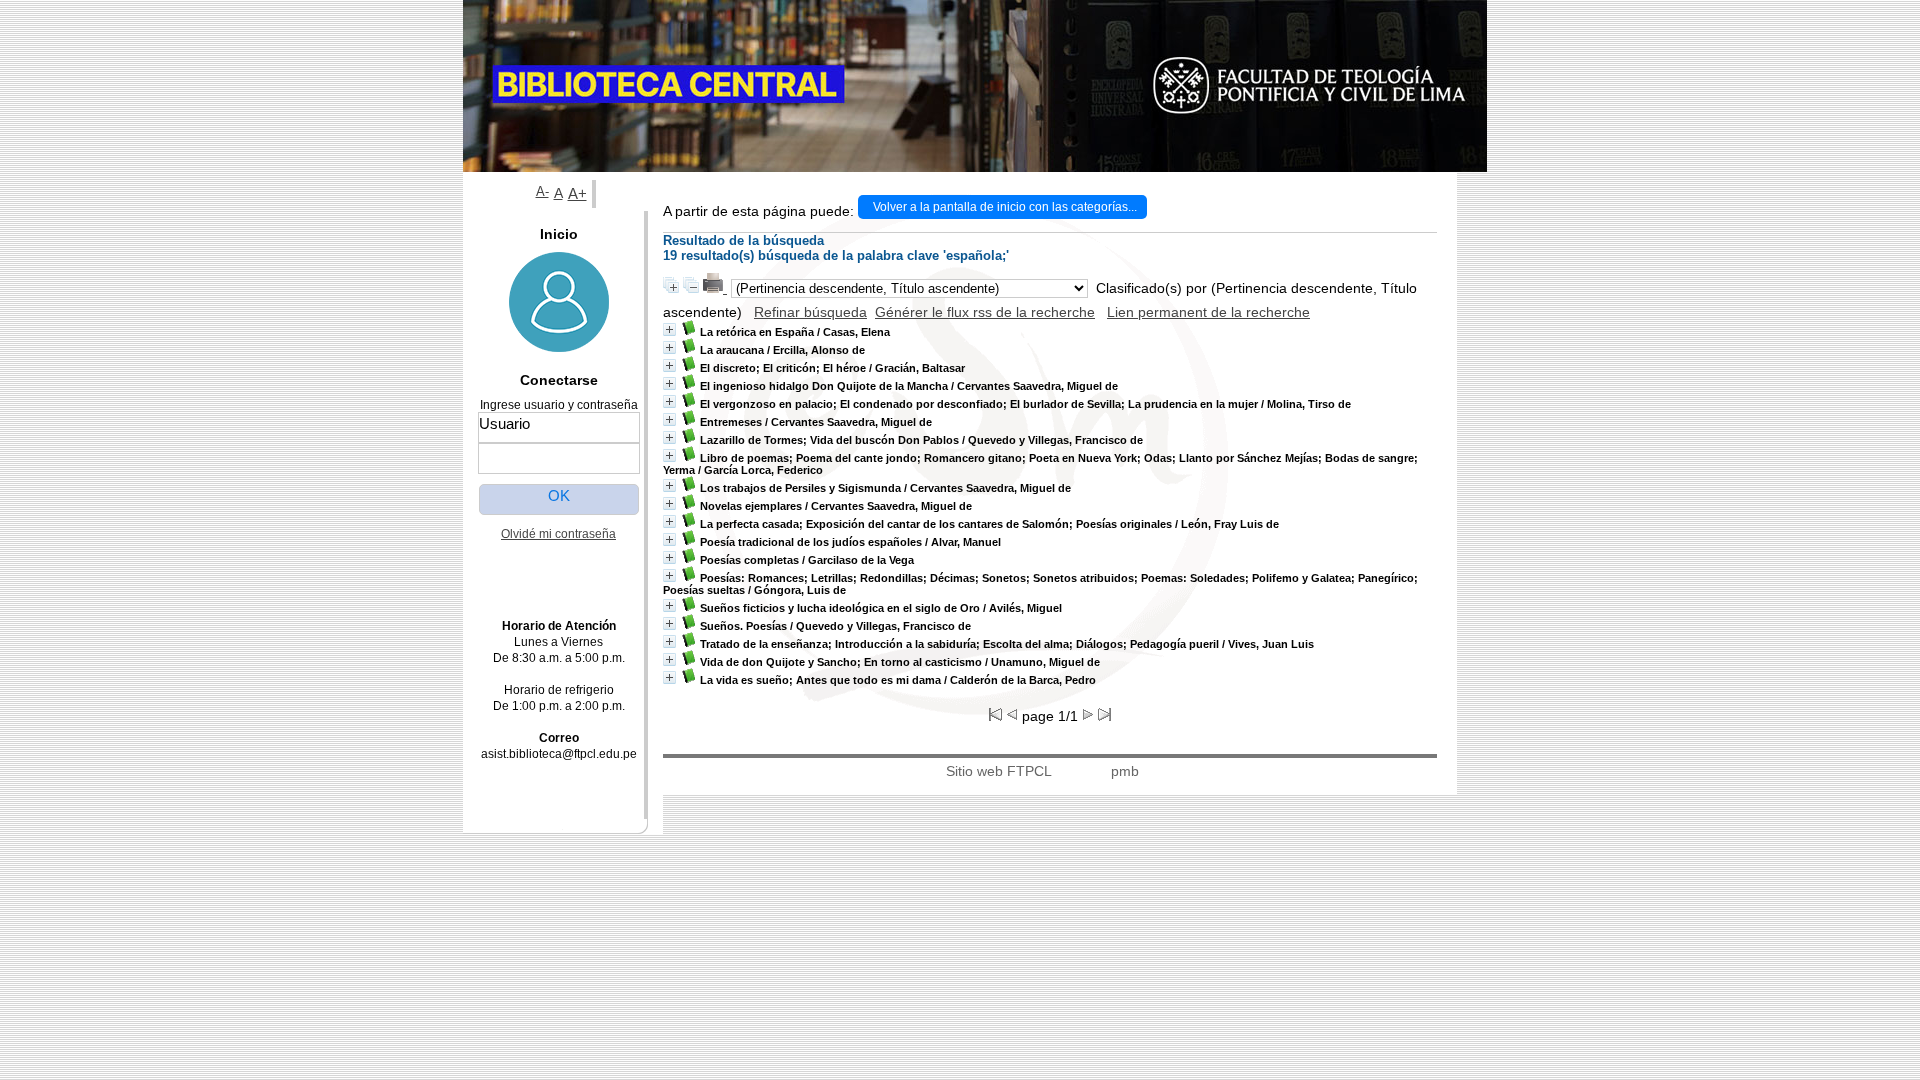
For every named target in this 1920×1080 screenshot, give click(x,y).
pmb (1125, 771)
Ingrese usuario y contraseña (559, 405)
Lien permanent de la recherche (1208, 312)
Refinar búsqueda (810, 312)
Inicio (559, 234)
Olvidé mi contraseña (558, 534)
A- (542, 192)
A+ (577, 193)
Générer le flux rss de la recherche (985, 312)
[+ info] (669, 329)
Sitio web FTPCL (999, 771)
